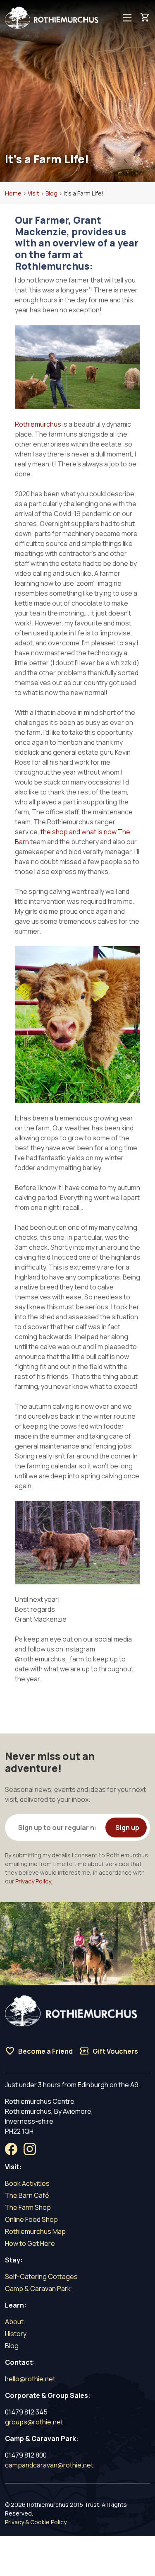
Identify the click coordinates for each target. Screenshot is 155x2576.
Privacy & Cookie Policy (36, 2522)
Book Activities (27, 2183)
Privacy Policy (33, 1881)
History (16, 2334)
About (14, 2322)
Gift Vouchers (109, 2051)
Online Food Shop (31, 2219)
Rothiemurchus (38, 424)
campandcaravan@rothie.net (49, 2465)
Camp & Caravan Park (38, 2289)
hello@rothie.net (30, 2379)
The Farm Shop (28, 2207)
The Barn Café (27, 2195)
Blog (12, 2346)
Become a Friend (39, 2051)
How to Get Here (30, 2243)
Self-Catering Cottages (41, 2277)
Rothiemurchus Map (35, 2231)
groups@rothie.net (34, 2422)
